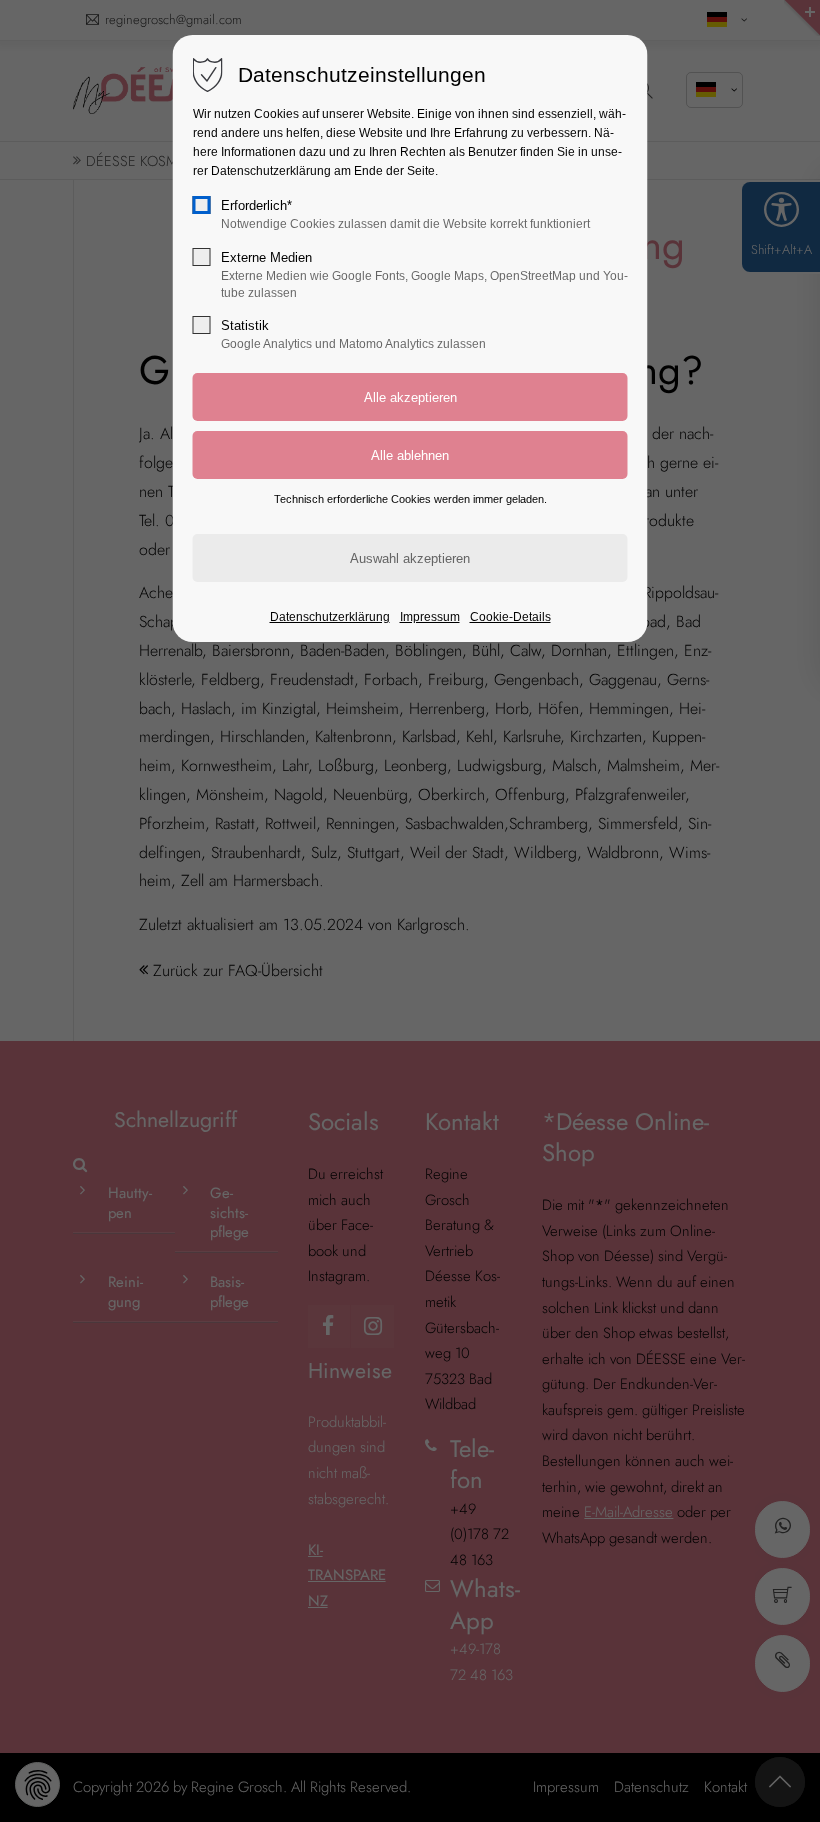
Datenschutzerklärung (330, 617)
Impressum (430, 617)
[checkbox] (202, 205)
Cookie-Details (510, 617)
